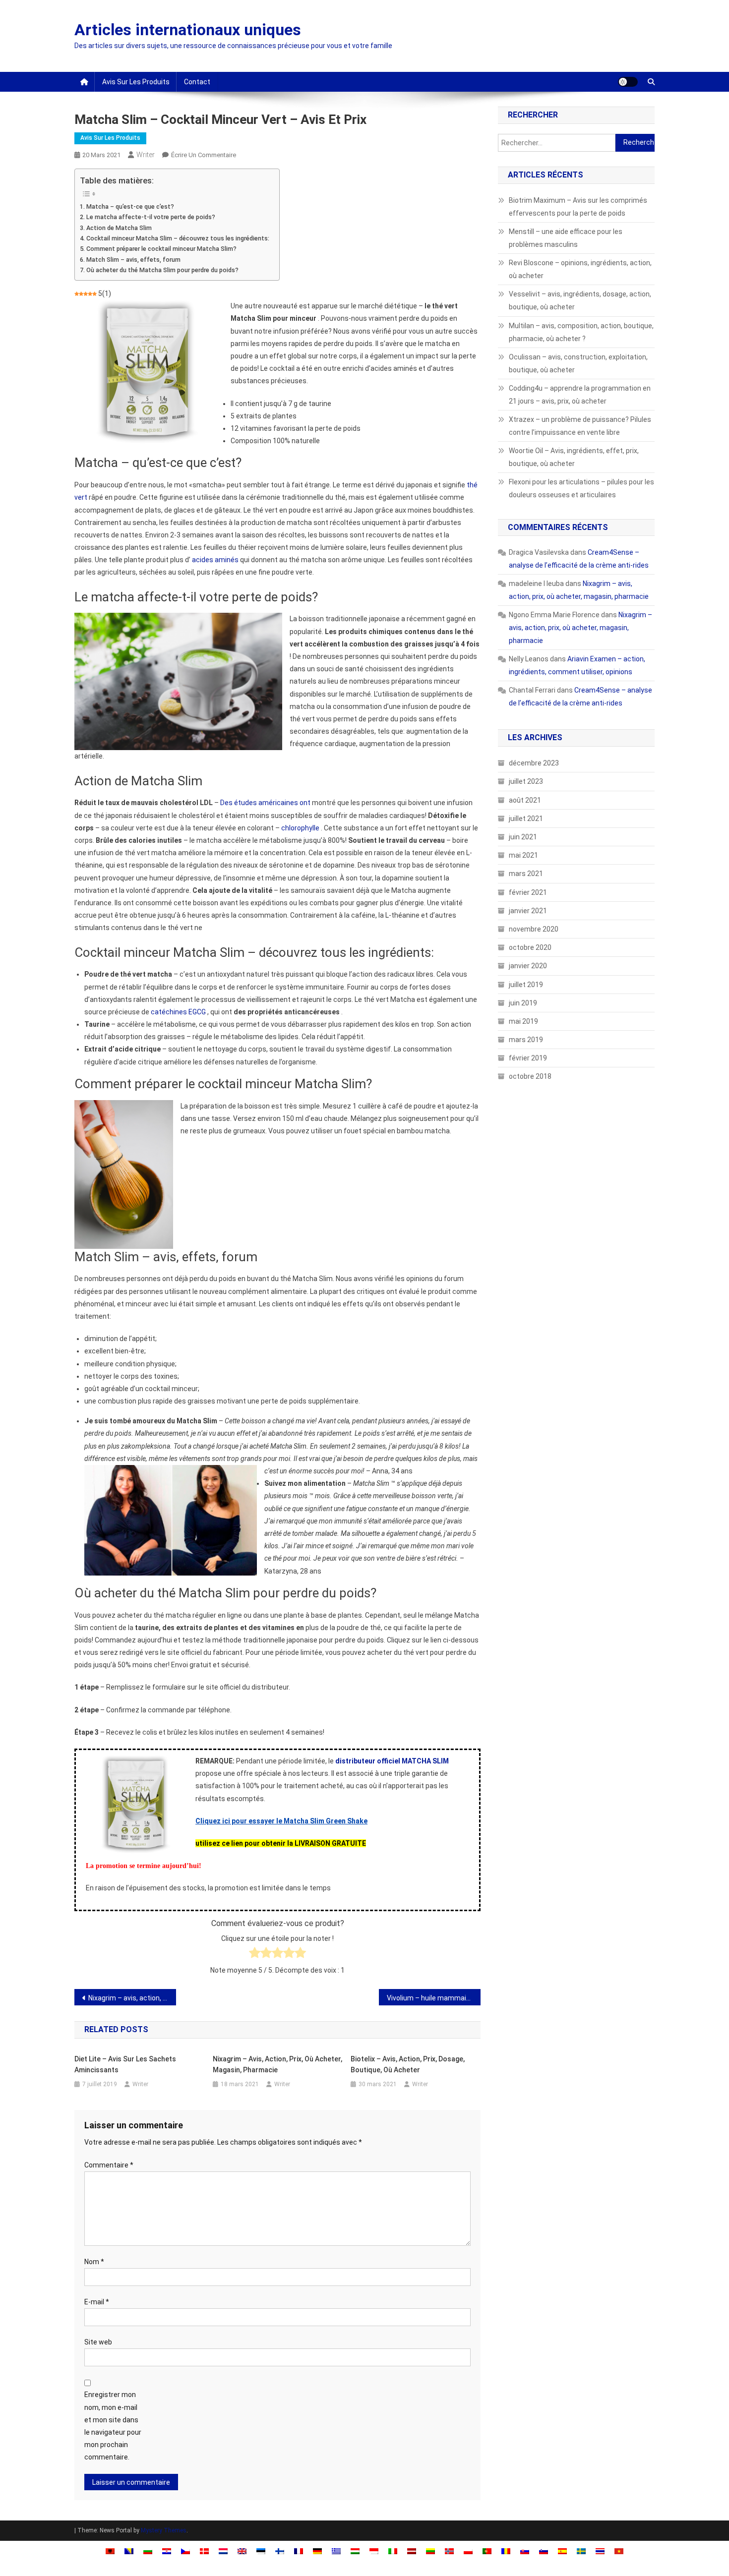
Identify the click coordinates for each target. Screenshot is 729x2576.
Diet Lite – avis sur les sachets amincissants (125, 2064)
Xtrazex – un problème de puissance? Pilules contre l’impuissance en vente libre (580, 426)
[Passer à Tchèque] (185, 2551)
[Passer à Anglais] (242, 2551)
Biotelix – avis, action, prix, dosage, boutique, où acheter (408, 2064)
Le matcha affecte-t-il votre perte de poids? (151, 217)
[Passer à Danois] (204, 2551)
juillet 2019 (526, 985)
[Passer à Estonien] (261, 2551)
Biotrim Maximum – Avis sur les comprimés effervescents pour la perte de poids (578, 207)
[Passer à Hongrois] (355, 2551)
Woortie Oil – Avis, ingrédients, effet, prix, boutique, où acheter (574, 457)
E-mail (97, 2302)
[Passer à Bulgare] (148, 2551)
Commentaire (109, 2165)
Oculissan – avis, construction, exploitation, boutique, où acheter (578, 363)
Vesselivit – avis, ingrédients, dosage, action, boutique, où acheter (580, 300)
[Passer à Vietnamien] (619, 2551)
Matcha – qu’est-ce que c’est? (130, 206)
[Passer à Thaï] (600, 2551)
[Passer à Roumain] (506, 2551)
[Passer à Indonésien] (374, 2551)
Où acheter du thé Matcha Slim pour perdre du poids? (162, 270)
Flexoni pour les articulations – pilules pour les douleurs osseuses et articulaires (581, 488)
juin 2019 (523, 1003)
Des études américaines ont (265, 803)
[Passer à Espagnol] (562, 2551)
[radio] (255, 1955)
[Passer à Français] (299, 2551)
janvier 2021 (528, 911)
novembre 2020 (534, 929)
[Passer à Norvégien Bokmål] (449, 2551)
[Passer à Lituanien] (430, 2551)
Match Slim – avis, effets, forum (133, 260)
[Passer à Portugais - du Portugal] (487, 2551)
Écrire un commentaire (204, 155)
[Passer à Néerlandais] (223, 2551)
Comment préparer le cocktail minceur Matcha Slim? (161, 249)
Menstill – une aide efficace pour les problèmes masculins (566, 238)
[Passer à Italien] (393, 2551)
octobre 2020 (530, 947)
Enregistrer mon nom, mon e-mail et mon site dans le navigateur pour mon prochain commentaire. (113, 2426)
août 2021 (525, 800)
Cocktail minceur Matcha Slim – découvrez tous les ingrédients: (178, 238)
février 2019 (528, 1058)
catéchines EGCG (178, 1012)
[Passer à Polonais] (468, 2551)
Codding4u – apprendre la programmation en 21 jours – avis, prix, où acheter (580, 395)
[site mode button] (628, 82)
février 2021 (528, 892)
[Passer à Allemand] (317, 2551)
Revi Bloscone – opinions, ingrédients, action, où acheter (580, 269)
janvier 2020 (528, 966)
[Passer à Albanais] (110, 2551)
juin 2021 (523, 837)
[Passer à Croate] (167, 2551)
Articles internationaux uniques (188, 30)
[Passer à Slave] (525, 2551)
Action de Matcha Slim (119, 228)
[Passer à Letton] (412, 2551)
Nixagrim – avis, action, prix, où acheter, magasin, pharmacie (132, 1998)
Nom (94, 2262)
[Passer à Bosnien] (129, 2551)
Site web (98, 2342)
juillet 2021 (526, 819)
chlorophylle (300, 828)
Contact (197, 82)
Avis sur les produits (136, 82)
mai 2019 (523, 1021)
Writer (146, 155)
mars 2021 (526, 874)
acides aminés (215, 560)
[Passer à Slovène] (544, 2551)
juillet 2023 (526, 781)
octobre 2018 (530, 1076)
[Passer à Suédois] (581, 2551)
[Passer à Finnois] (280, 2551)
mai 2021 (523, 855)
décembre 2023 (534, 763)
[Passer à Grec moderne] (336, 2551)
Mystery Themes (164, 2530)
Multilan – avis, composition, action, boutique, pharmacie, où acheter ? (581, 332)
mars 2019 (526, 1040)
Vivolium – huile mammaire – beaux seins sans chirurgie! (434, 1998)
